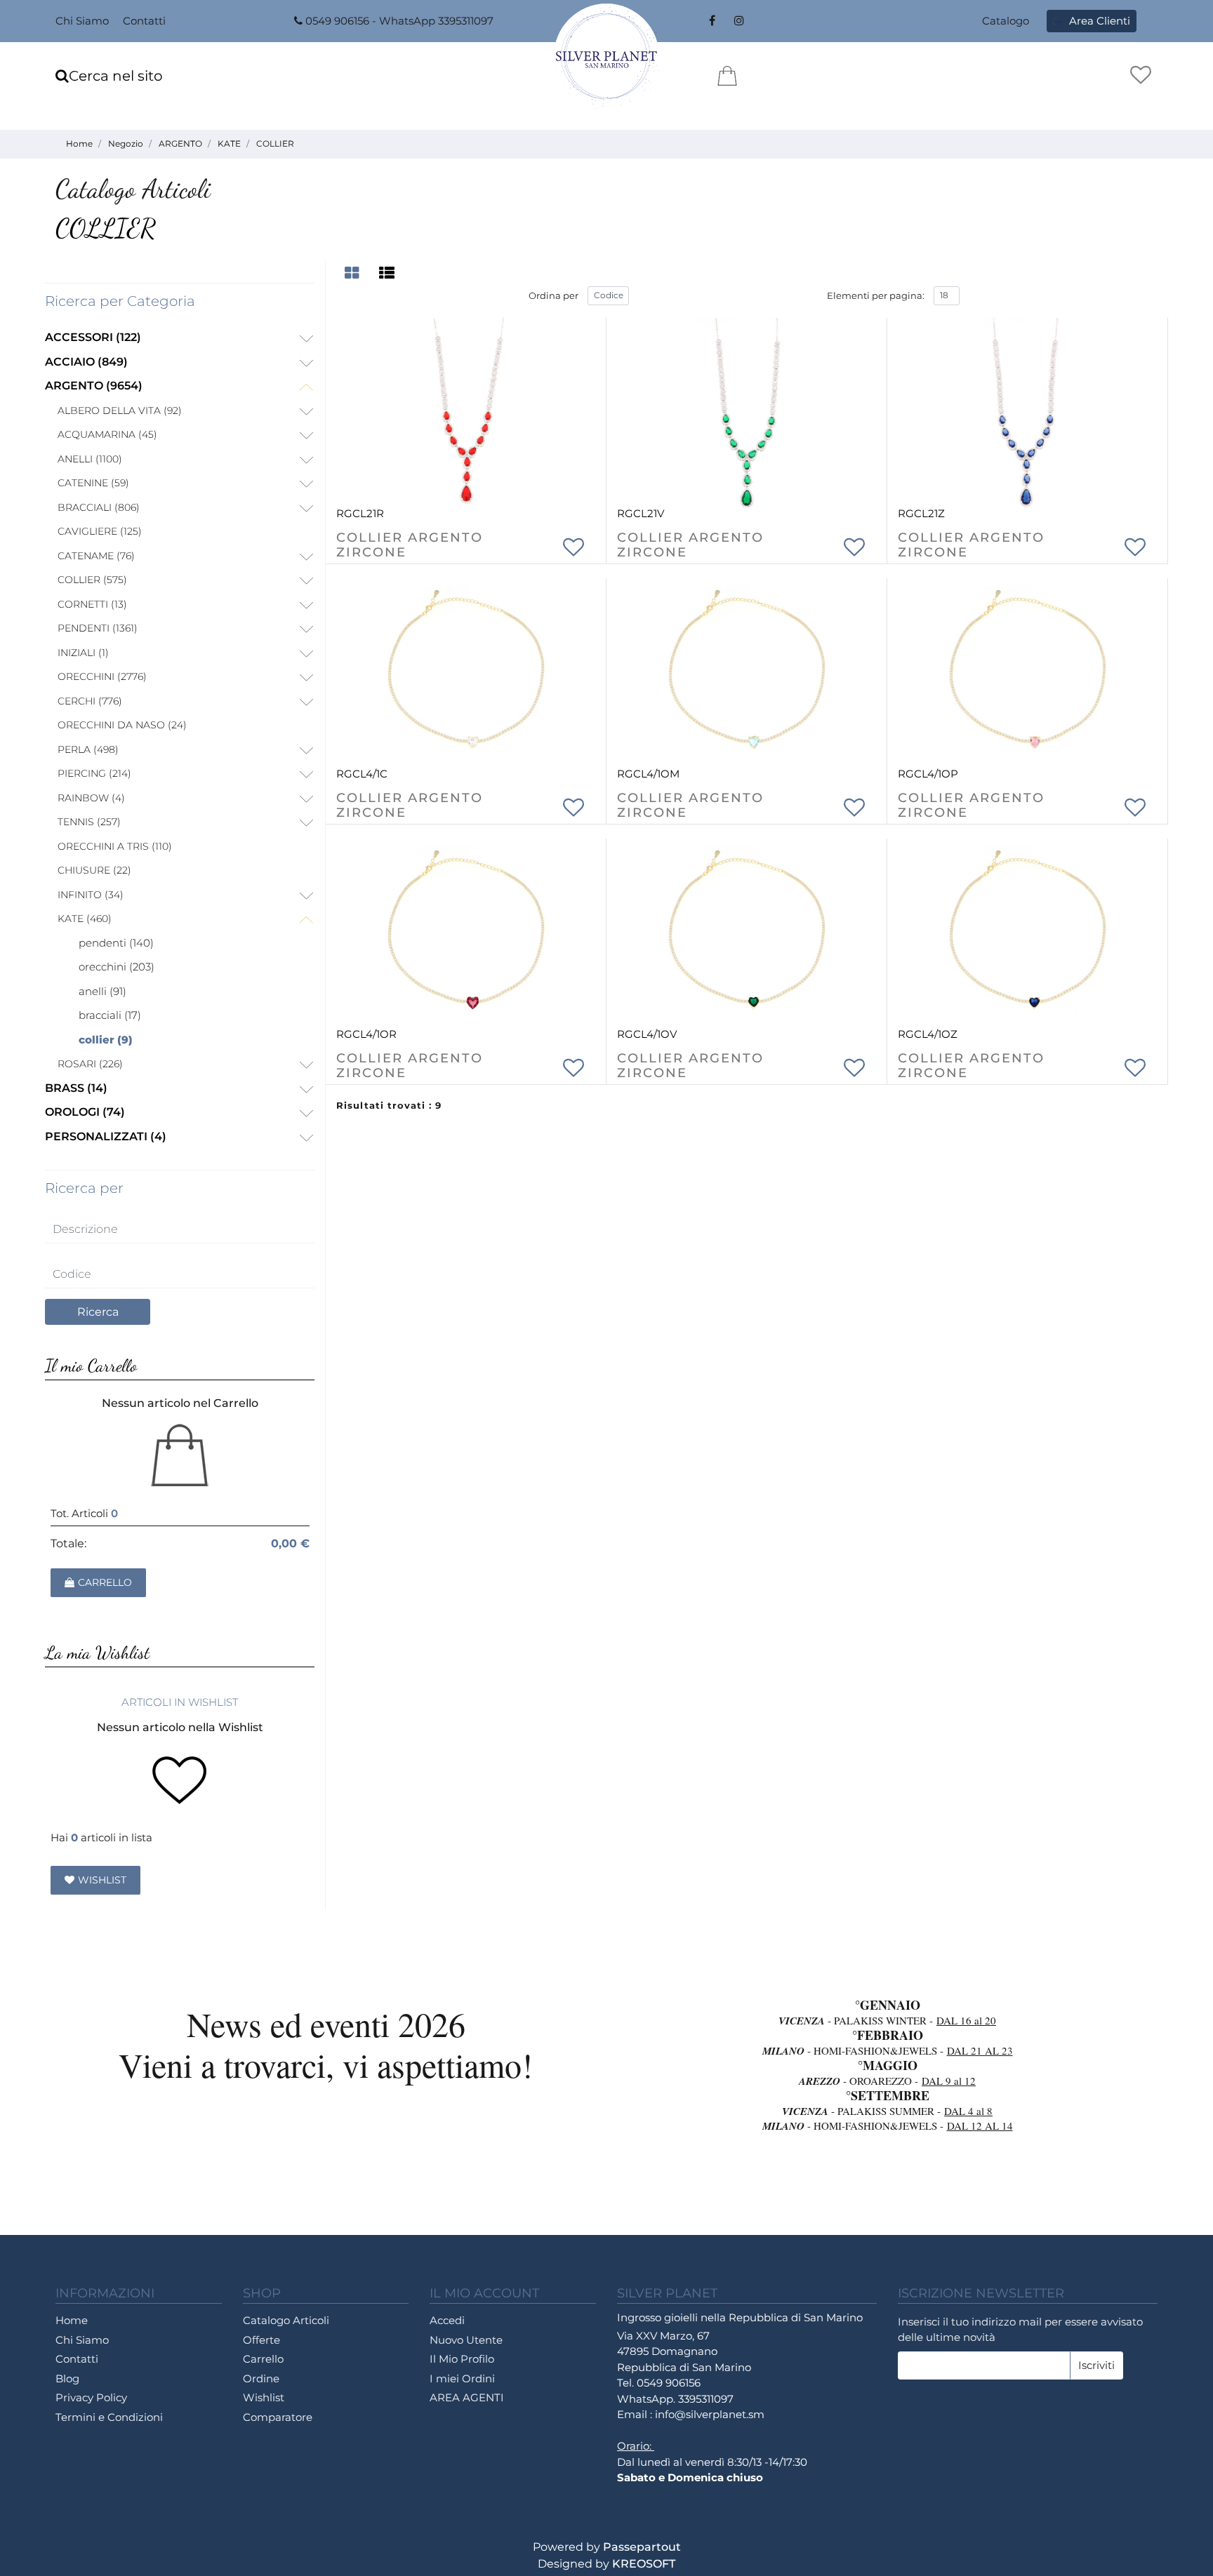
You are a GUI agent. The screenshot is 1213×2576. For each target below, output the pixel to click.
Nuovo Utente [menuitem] (466, 2340)
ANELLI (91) (102, 991)
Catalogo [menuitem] (1006, 21)
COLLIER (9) (106, 1040)
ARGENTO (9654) (94, 386)
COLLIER (275, 144)
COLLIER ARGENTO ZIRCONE (410, 546)
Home (79, 144)
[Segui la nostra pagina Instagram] (737, 21)
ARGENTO (180, 144)
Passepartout (642, 2547)
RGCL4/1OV (647, 1034)
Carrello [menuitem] (263, 2359)
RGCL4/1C (362, 774)
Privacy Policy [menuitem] (91, 2397)
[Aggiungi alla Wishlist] (574, 545)
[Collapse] (306, 388)
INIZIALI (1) (83, 653)
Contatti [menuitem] (144, 21)
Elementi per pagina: (876, 295)
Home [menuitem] (72, 2320)
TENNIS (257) (89, 822)
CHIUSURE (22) (94, 870)
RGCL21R (360, 513)
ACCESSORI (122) (93, 337)
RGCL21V (641, 513)
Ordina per (554, 295)
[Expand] (306, 339)
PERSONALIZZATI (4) (106, 1136)
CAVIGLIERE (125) (100, 531)
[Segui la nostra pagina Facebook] (712, 21)
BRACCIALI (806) (99, 507)
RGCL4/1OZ (928, 1034)
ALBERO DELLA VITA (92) (120, 411)
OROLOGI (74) (85, 1112)
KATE (229, 144)
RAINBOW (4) (91, 798)
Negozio (126, 144)
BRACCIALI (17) (110, 1015)
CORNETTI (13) (92, 604)
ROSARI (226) (90, 1064)
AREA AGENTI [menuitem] (467, 2397)
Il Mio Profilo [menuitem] (462, 2359)
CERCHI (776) (90, 701)
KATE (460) (85, 919)
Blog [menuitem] (67, 2378)
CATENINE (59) (93, 483)
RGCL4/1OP (928, 774)
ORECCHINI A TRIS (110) (115, 846)
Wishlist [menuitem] (264, 2397)
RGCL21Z (921, 513)
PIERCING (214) (94, 773)
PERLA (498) (88, 749)
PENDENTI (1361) (98, 628)
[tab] (354, 273)
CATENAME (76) (96, 556)
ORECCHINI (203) (117, 967)
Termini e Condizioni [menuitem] (109, 2417)
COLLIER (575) (92, 580)
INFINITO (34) (91, 895)
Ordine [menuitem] (261, 2378)
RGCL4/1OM (648, 774)
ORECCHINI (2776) (102, 676)
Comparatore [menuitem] (278, 2417)
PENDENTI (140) (116, 943)
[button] (98, 1312)
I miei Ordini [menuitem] (462, 2378)
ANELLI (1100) (90, 459)
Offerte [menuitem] (261, 2340)
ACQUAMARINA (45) (107, 434)
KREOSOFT (644, 2564)
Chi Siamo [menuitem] (82, 21)
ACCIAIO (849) (86, 362)
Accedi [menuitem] (447, 2320)
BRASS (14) (76, 1088)
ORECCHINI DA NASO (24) (122, 725)
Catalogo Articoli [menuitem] (286, 2320)
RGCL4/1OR (366, 1034)
